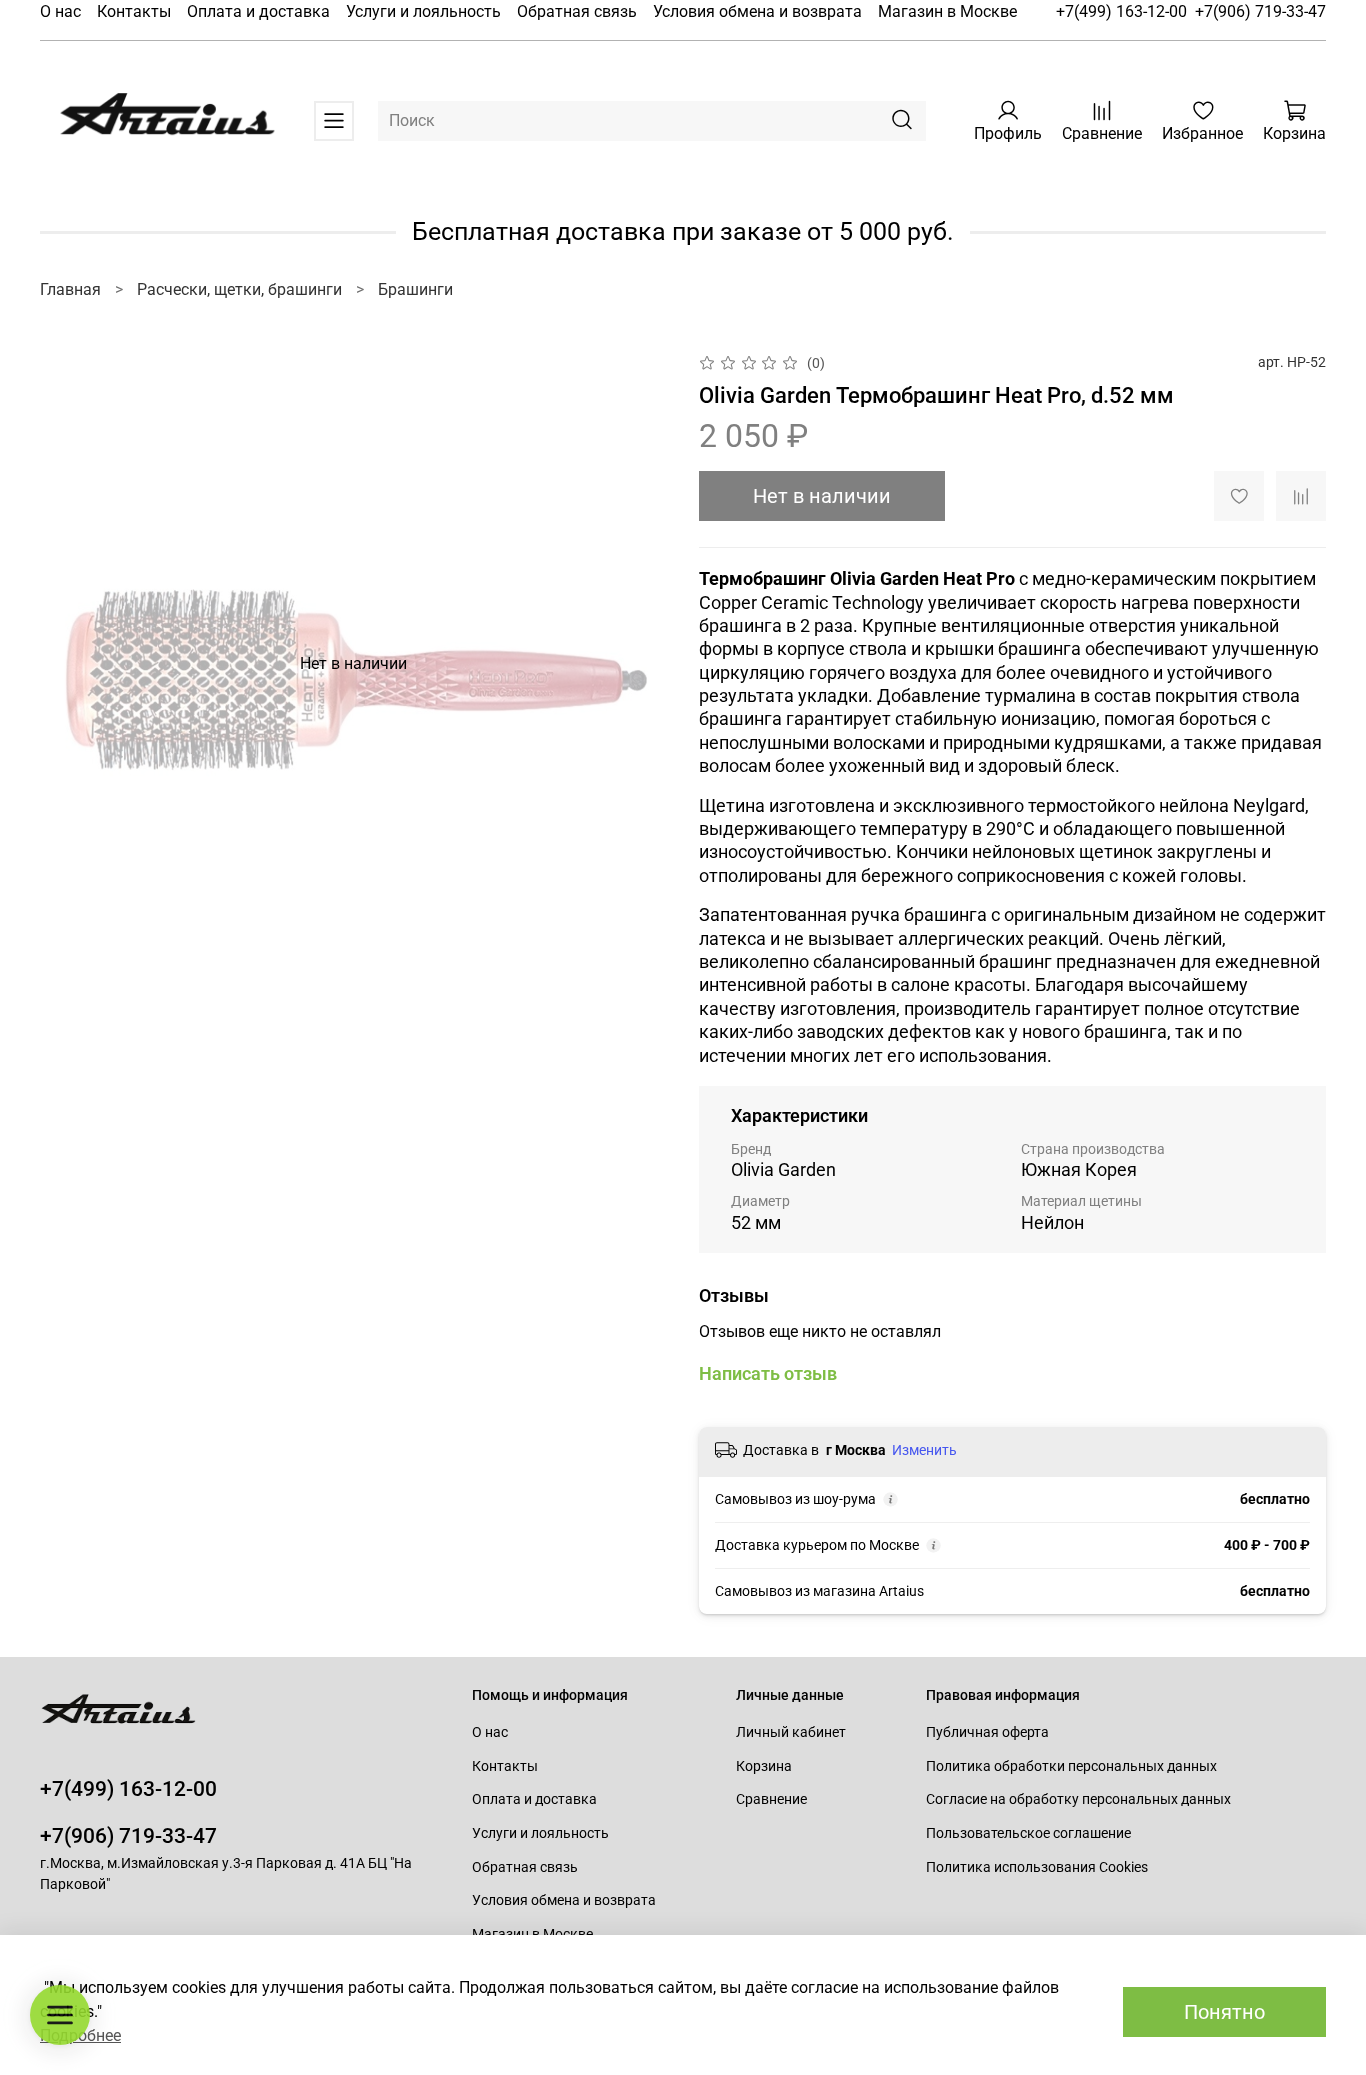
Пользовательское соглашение (1028, 1833)
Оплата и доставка (258, 11)
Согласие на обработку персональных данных (1078, 1799)
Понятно (1224, 2012)
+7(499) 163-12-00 (1121, 11)
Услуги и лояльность (423, 11)
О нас (60, 11)
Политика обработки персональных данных (1071, 1766)
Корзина (764, 1766)
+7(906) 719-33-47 (1260, 11)
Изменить (924, 1450)
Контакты (134, 11)
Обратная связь (577, 11)
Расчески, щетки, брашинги (239, 289)
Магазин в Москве (947, 11)
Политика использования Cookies (1037, 1867)
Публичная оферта (987, 1732)
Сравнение (771, 1799)
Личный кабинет (791, 1732)
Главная (70, 289)
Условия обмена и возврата (757, 11)
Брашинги (415, 289)
